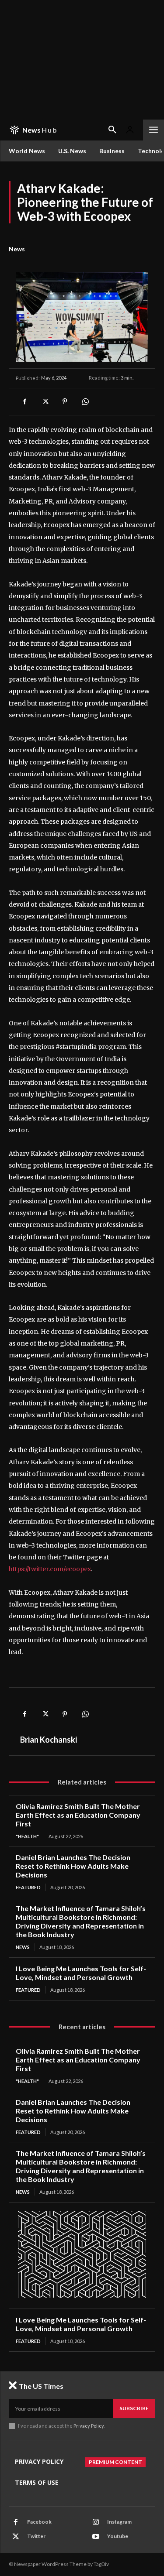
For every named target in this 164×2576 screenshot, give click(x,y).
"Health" (27, 1836)
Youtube (118, 2536)
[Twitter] (45, 401)
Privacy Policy (89, 2426)
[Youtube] (96, 2537)
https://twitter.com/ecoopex (50, 1569)
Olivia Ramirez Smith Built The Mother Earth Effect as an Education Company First (78, 1815)
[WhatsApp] (85, 401)
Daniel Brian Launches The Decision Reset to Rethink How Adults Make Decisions (73, 1866)
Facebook (39, 2522)
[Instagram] (96, 2522)
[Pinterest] (65, 401)
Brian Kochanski (49, 1740)
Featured (28, 1887)
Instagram (119, 2522)
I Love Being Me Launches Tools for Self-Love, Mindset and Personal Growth (81, 1973)
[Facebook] (24, 401)
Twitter (36, 2536)
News (17, 249)
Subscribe (134, 2408)
